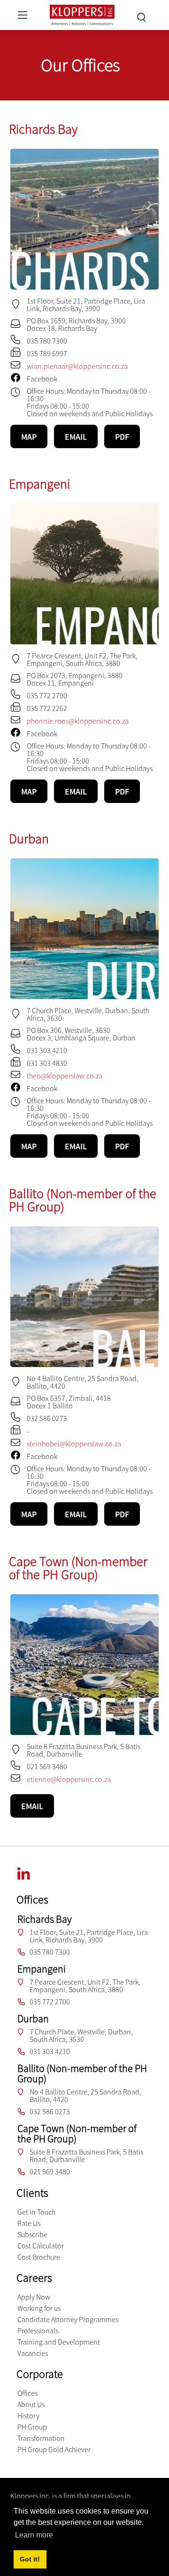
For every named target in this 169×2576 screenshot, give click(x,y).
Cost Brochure (39, 2257)
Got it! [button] (30, 2559)
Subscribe (32, 2234)
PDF (122, 437)
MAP (29, 437)
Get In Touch (36, 2212)
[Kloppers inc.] (82, 14)
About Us (31, 2404)
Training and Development (59, 2342)
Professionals (38, 2331)
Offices (27, 2393)
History (28, 2415)
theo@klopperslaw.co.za (65, 1076)
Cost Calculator (41, 2246)
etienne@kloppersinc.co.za (69, 1779)
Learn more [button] (34, 2535)
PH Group (32, 2427)
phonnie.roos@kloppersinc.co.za (78, 721)
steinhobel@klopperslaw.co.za (74, 1444)
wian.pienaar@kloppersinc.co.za (77, 366)
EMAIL (76, 437)
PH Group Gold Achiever (54, 2449)
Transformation (41, 2438)
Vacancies (33, 2353)
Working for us (39, 2308)
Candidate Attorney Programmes (68, 2319)
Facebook (42, 379)
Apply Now (34, 2297)
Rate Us (29, 2223)
